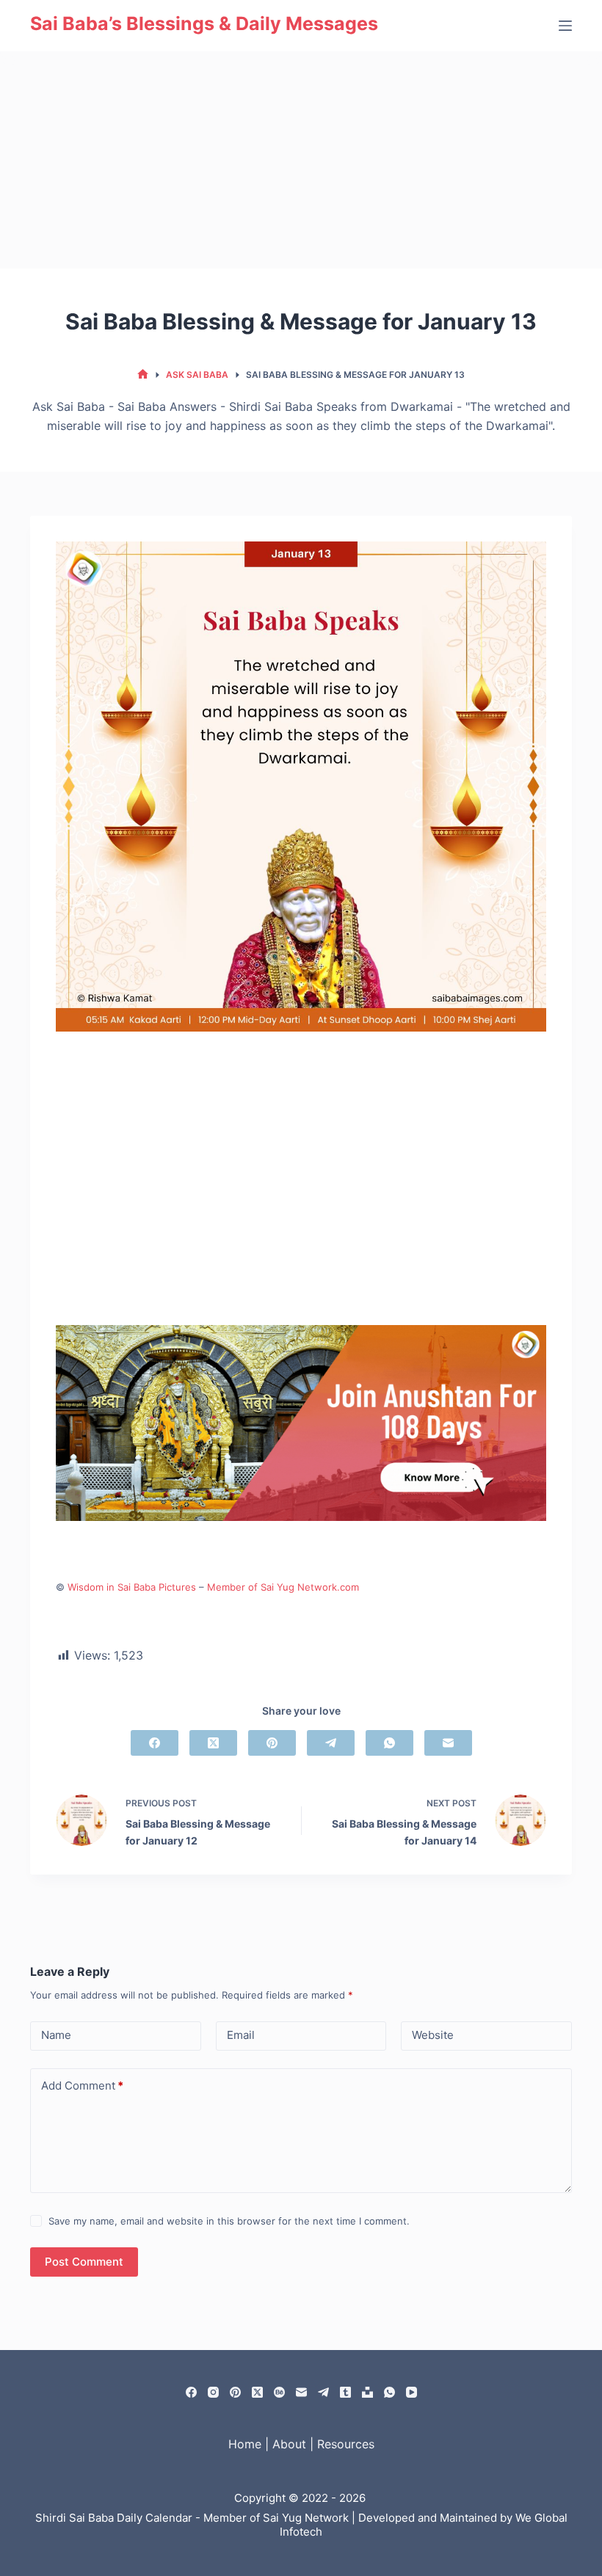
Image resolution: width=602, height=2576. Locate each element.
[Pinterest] (272, 1743)
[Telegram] (331, 1743)
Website (433, 2035)
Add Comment (82, 2086)
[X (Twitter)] (213, 1743)
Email (241, 2035)
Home (245, 2444)
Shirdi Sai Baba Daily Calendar (114, 2518)
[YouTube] (411, 2392)
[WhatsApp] (389, 1743)
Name (56, 2035)
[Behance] (279, 2392)
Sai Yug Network (306, 2518)
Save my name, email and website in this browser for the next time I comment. (229, 2221)
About (289, 2444)
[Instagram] (213, 2392)
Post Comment (84, 2262)
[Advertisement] (301, 160)
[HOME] (143, 375)
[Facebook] (155, 1743)
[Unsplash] (367, 2392)
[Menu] (565, 26)
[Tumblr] (345, 2392)
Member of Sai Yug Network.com (283, 1587)
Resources (346, 2444)
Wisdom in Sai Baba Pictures (132, 1587)
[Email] (448, 1743)
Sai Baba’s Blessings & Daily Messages (204, 23)
